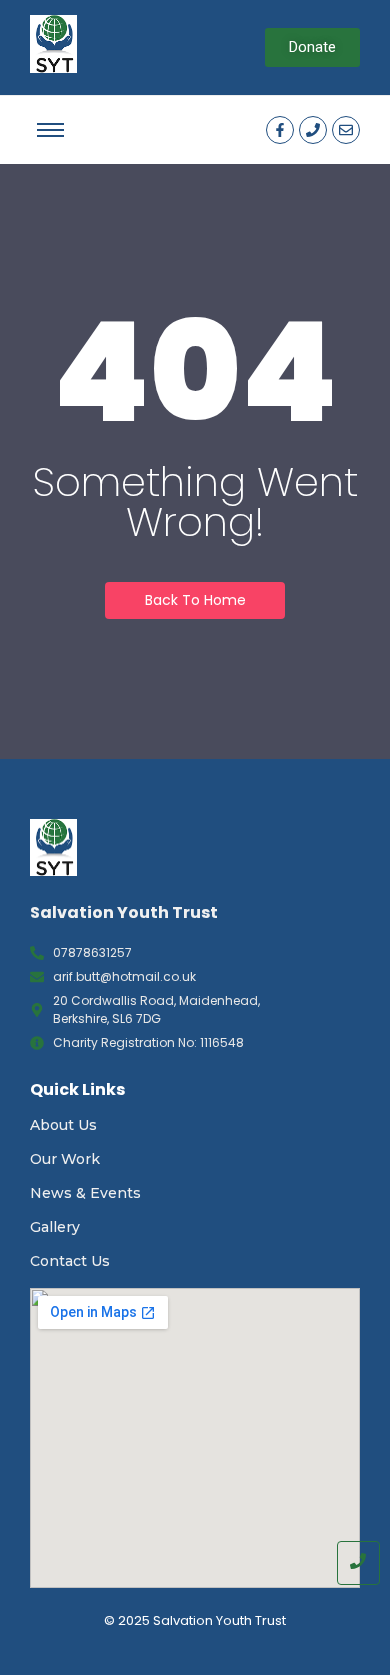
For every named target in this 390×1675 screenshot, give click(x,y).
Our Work (65, 1159)
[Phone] (313, 130)
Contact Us (70, 1261)
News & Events (85, 1193)
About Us (63, 1125)
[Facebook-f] (280, 130)
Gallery (55, 1227)
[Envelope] (346, 130)
